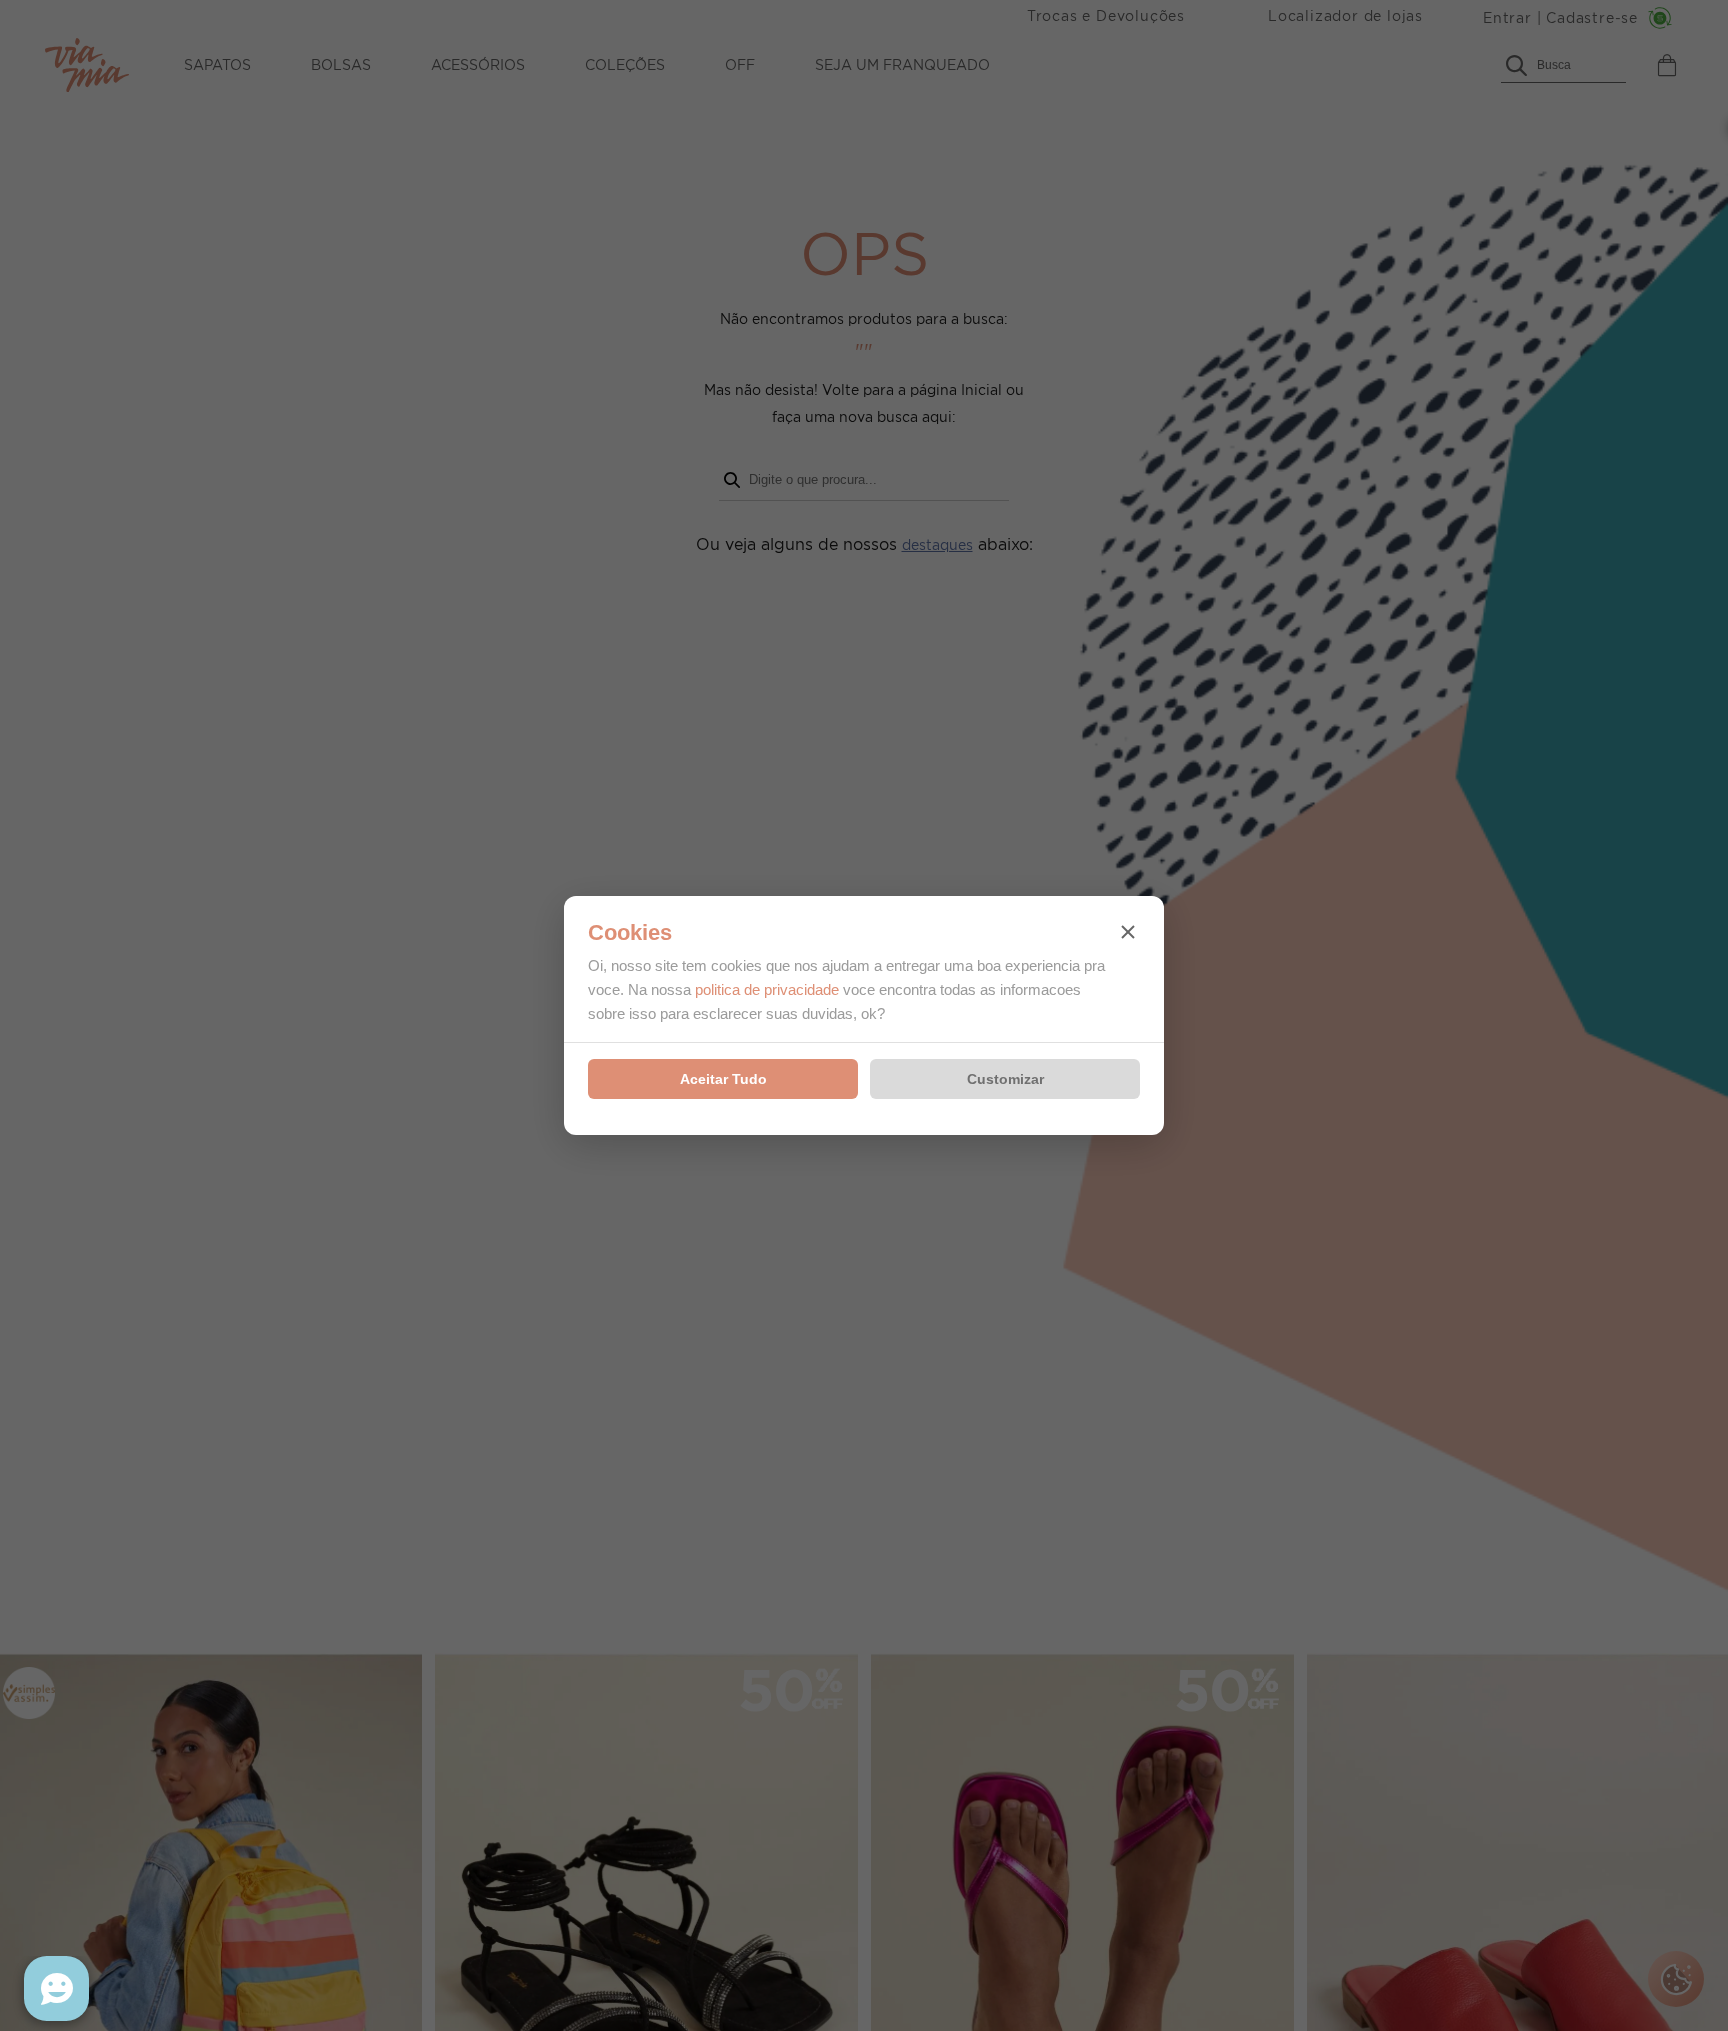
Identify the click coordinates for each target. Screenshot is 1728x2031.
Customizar (1005, 1079)
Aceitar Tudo (723, 1079)
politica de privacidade (767, 989)
